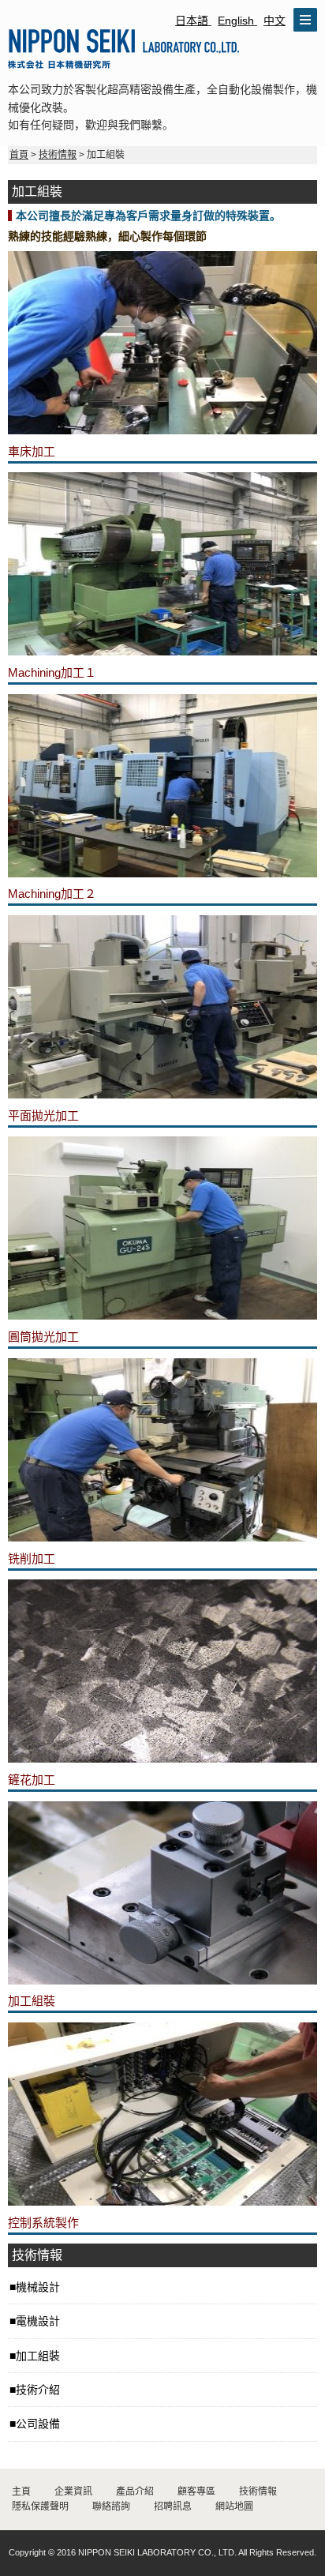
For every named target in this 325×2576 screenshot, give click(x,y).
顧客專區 (196, 2492)
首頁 (19, 155)
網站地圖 (234, 2507)
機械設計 (38, 2287)
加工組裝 (38, 2356)
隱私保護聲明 (40, 2507)
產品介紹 (135, 2492)
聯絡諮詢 (111, 2507)
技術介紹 (38, 2390)
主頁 (21, 2492)
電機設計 (38, 2321)
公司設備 (38, 2424)
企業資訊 (73, 2492)
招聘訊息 (173, 2507)
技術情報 (58, 155)
